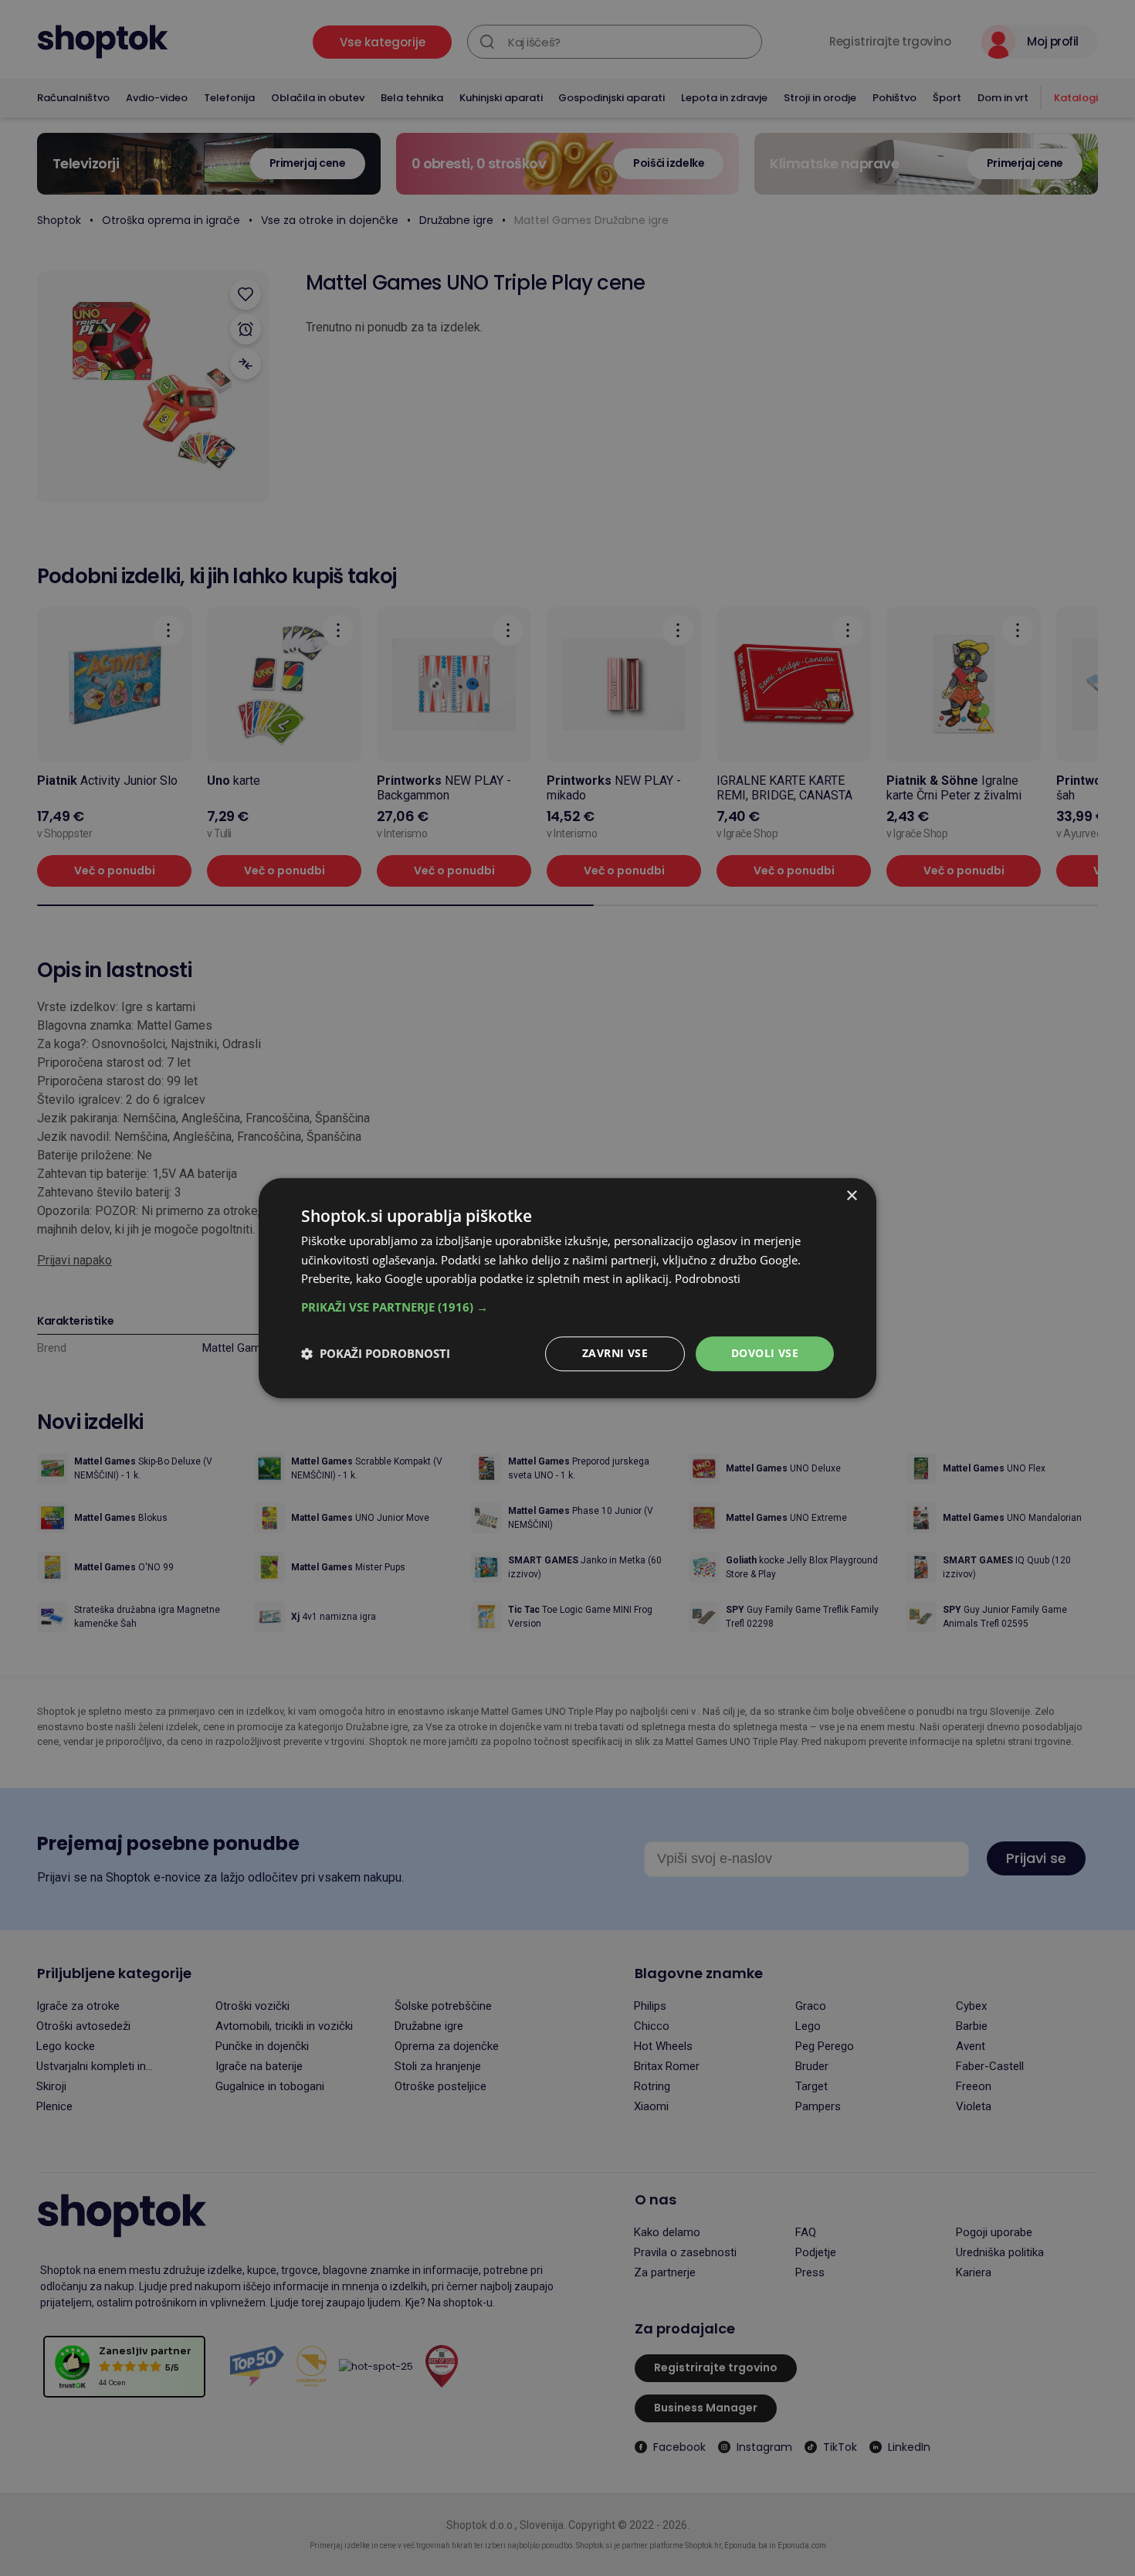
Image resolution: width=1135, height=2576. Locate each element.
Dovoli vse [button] (765, 1353)
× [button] (851, 1196)
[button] (567, 1307)
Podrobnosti (708, 1279)
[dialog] (567, 1288)
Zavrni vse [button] (615, 1353)
